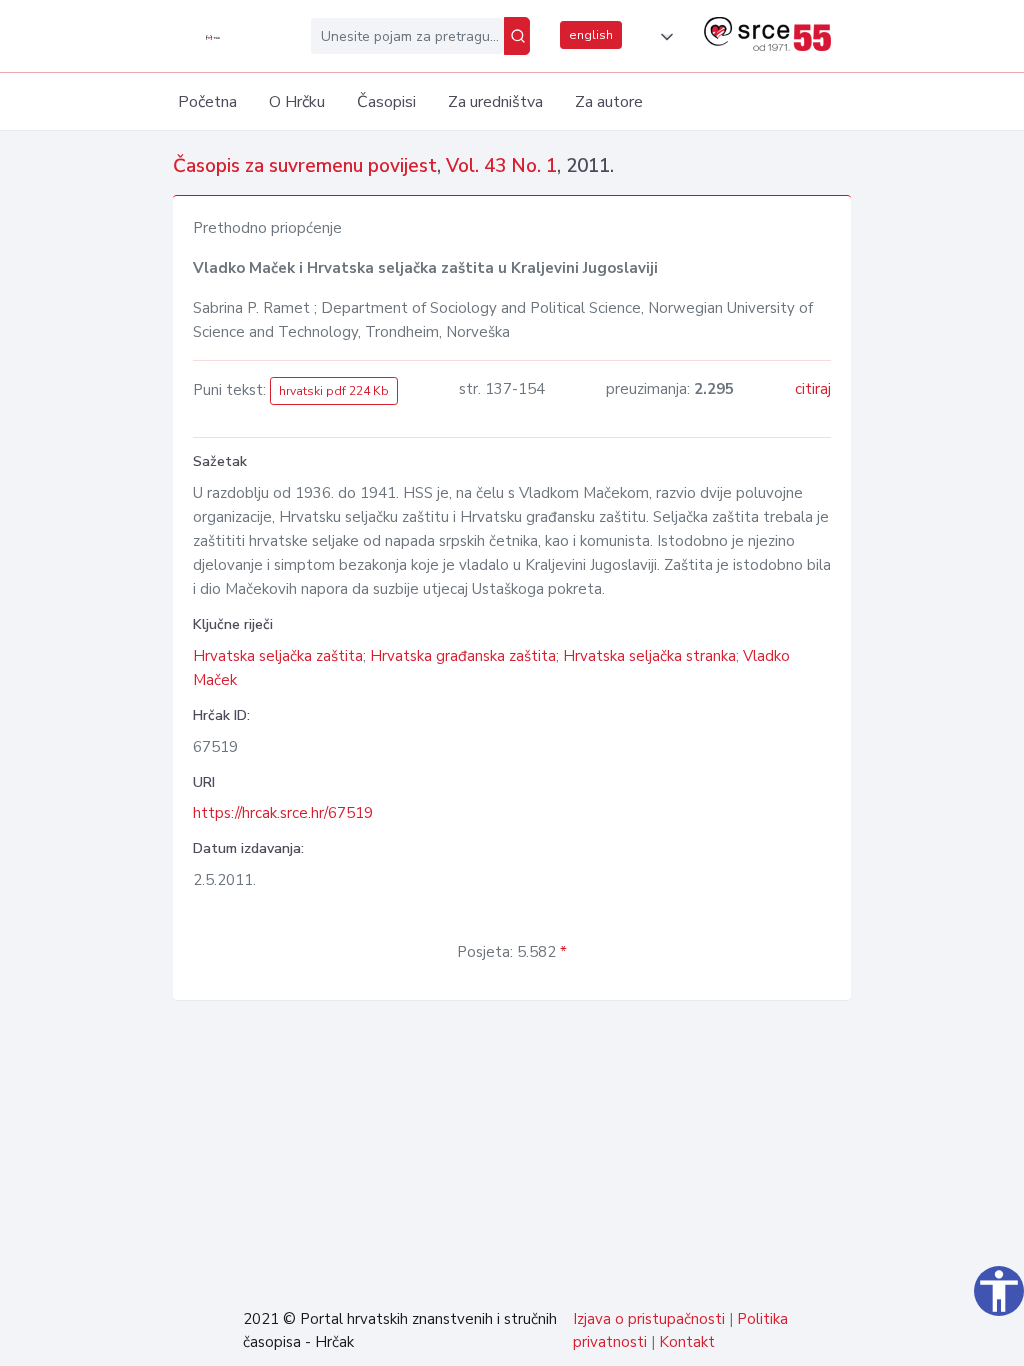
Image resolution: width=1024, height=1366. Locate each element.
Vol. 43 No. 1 (501, 166)
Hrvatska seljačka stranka (649, 656)
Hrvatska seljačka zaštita (278, 656)
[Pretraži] (517, 36)
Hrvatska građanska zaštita (463, 656)
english (591, 35)
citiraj (813, 389)
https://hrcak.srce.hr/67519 (283, 813)
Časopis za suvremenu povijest (305, 166)
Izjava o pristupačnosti (649, 1319)
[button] (663, 37)
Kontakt (687, 1342)
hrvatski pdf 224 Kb (334, 391)
